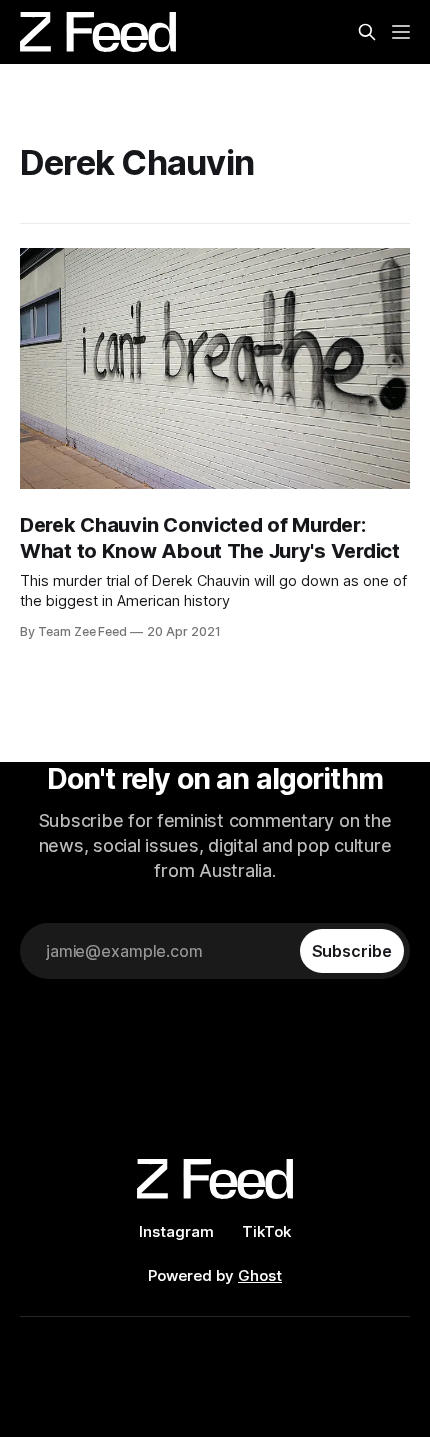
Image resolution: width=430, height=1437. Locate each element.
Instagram (176, 1231)
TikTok (266, 1231)
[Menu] (401, 32)
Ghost (260, 1275)
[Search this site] (367, 32)
